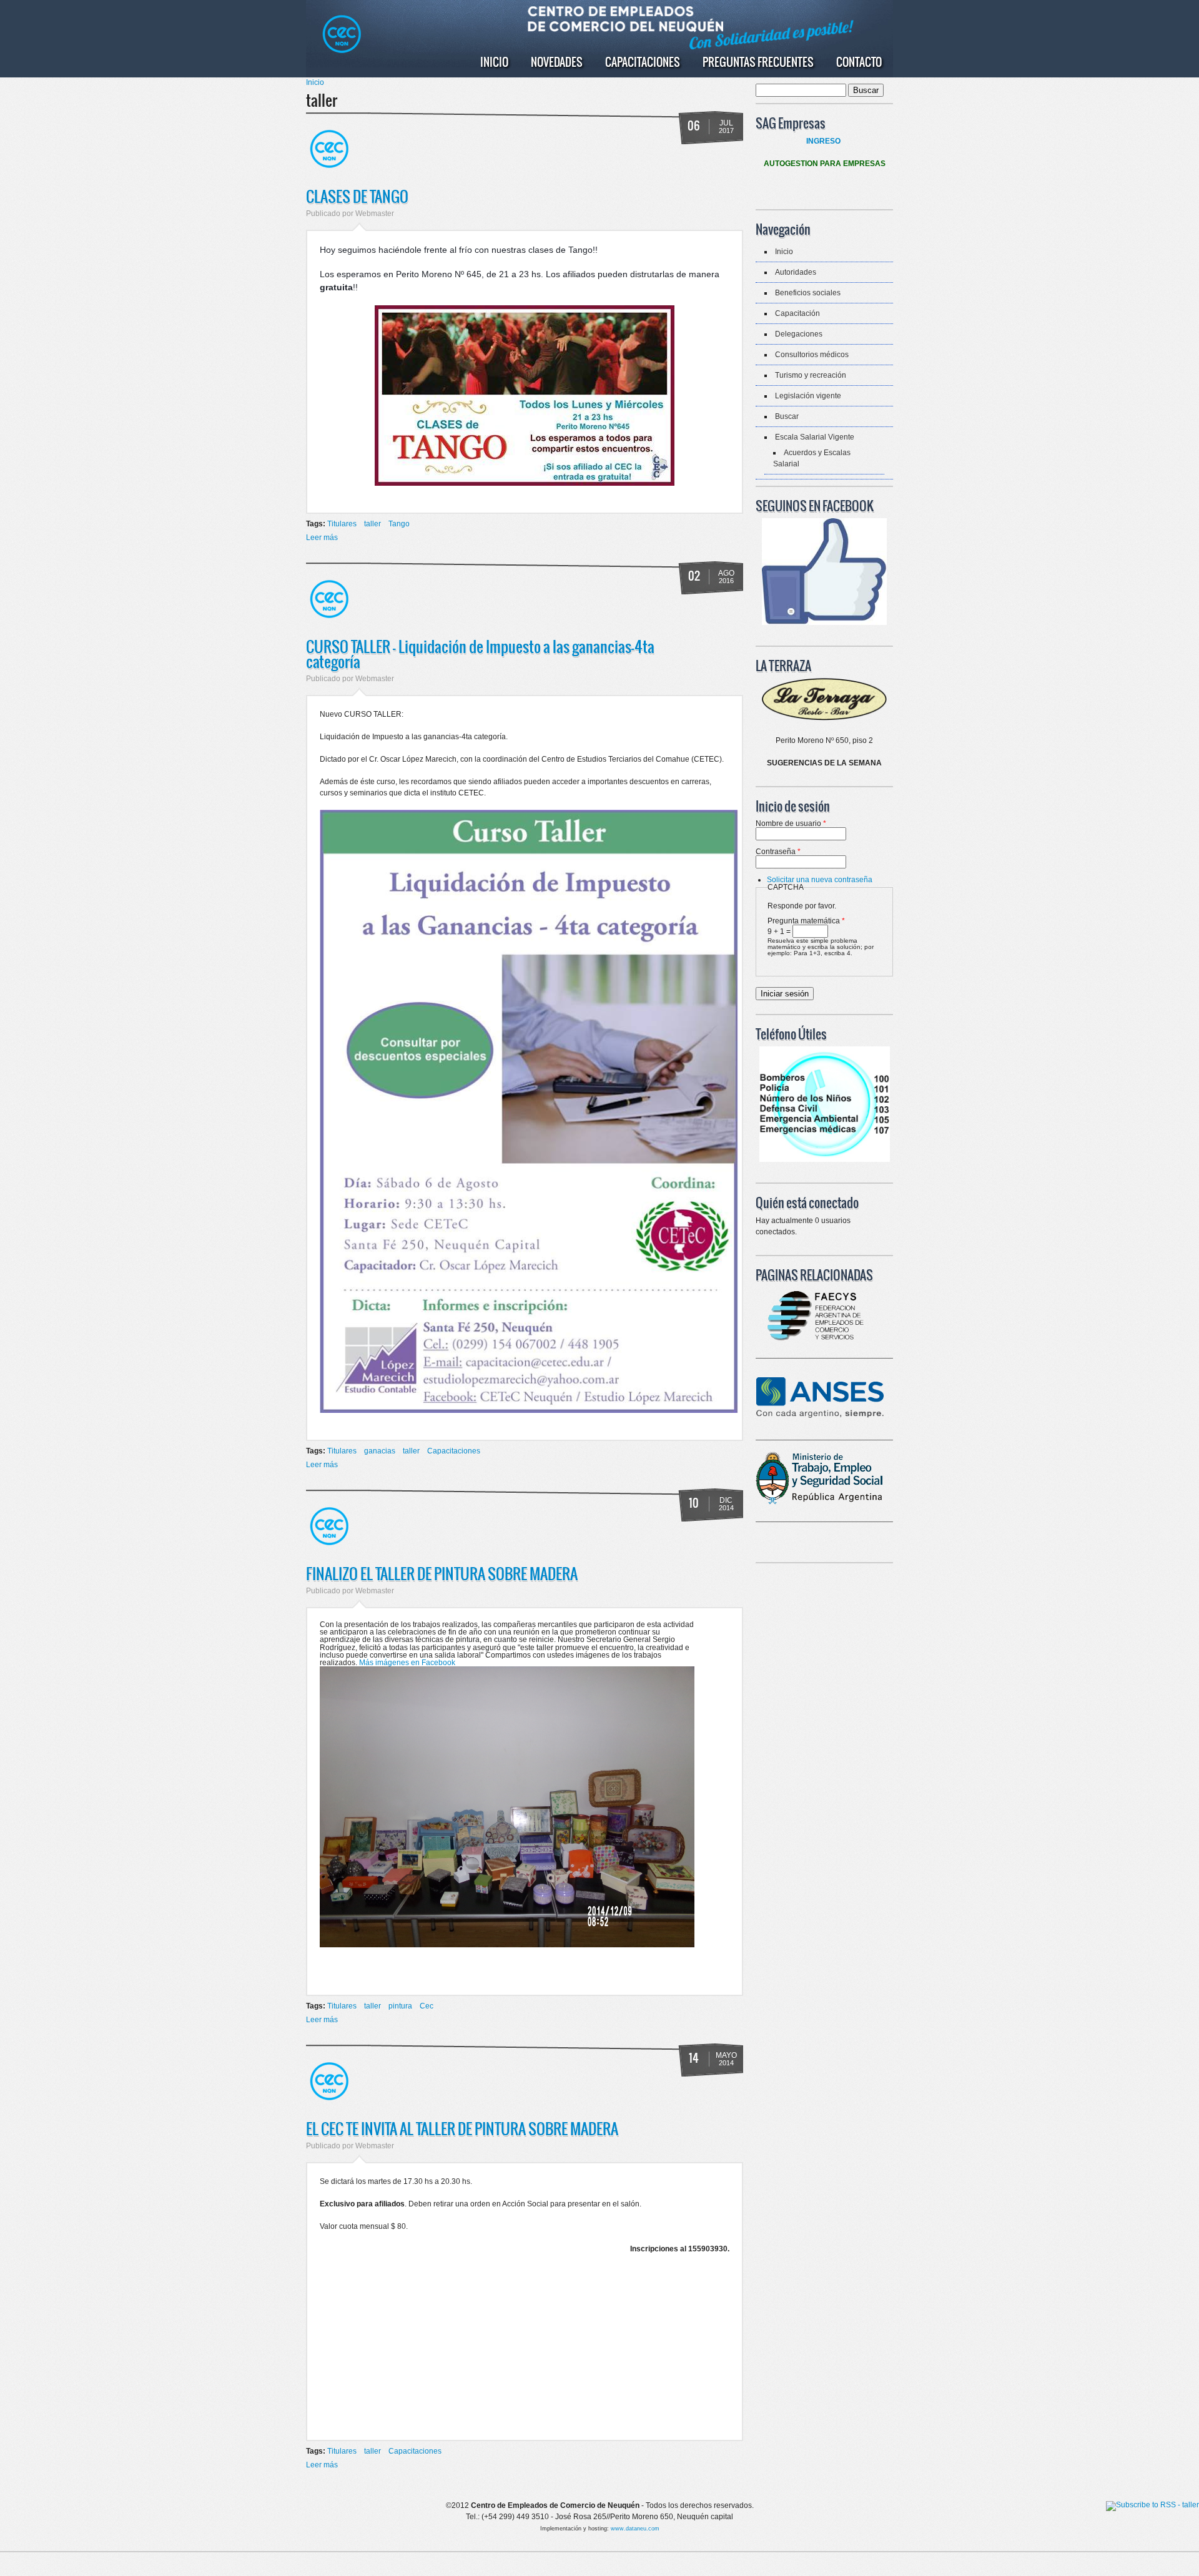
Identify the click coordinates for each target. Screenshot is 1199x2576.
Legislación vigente (808, 396)
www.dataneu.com (635, 2529)
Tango (399, 524)
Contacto (859, 62)
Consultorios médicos (812, 355)
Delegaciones (799, 334)
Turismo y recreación (811, 375)
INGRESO (823, 141)
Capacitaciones (643, 62)
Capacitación (797, 313)
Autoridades (796, 272)
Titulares (342, 524)
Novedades (557, 62)
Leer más (322, 538)
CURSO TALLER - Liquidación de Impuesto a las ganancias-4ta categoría (480, 654)
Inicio (494, 62)
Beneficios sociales (808, 293)
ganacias (380, 1451)
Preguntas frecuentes (758, 62)
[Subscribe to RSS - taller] (1152, 2506)
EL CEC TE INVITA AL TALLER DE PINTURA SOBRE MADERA (462, 2128)
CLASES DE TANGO (357, 196)
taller (373, 524)
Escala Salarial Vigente (815, 437)
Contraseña (778, 852)
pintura (400, 2006)
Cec (427, 2006)
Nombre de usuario (791, 823)
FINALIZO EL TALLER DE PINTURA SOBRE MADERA (442, 1573)
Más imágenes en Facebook (407, 1663)
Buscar (787, 416)
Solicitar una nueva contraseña (820, 880)
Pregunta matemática (806, 921)
